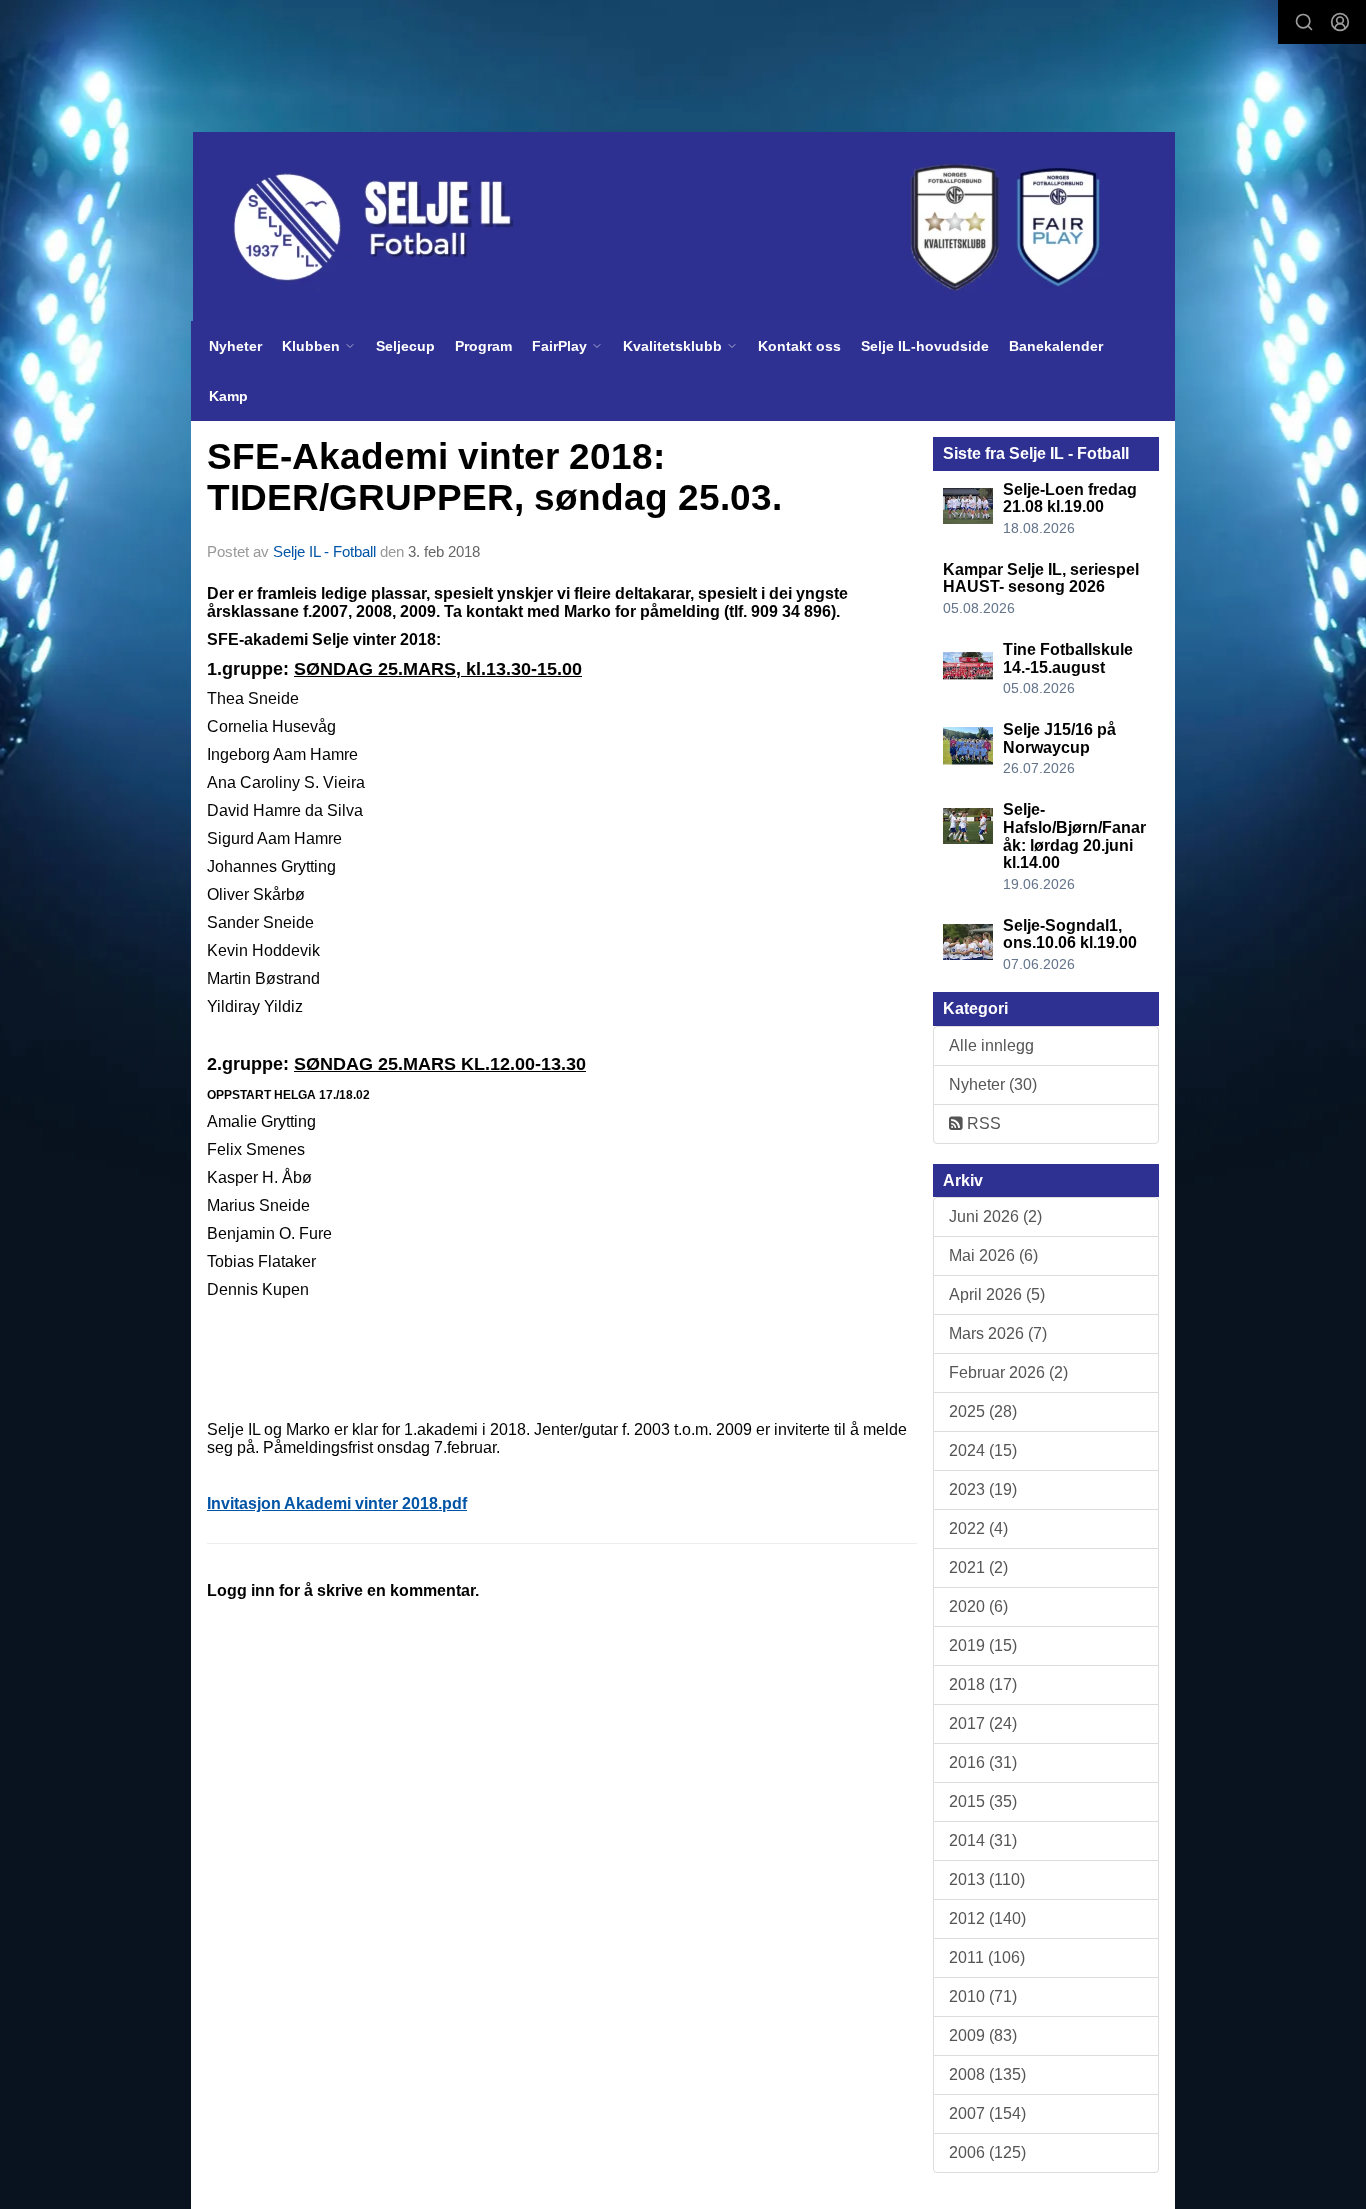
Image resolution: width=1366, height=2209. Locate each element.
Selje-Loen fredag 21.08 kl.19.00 (1070, 498)
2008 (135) (987, 2074)
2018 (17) (983, 1684)
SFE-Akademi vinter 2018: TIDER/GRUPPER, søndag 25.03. (494, 477)
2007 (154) (987, 2113)
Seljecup (405, 346)
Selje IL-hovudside (925, 346)
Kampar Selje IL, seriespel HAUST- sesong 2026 (1041, 578)
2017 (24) (983, 1723)
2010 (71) (983, 1996)
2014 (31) (983, 1840)
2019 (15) (983, 1645)
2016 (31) (983, 1762)
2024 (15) (983, 1450)
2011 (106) (987, 1957)
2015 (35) (983, 1801)
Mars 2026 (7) (998, 1333)
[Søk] (1304, 22)
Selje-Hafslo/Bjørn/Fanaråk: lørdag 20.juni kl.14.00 (1074, 836)
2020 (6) (978, 1606)
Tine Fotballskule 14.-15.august (1068, 658)
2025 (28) (983, 1411)
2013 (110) (987, 1879)
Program (483, 346)
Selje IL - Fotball (324, 551)
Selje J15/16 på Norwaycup (1059, 738)
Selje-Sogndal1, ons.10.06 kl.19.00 (1070, 934)
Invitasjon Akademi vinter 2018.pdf (337, 1503)
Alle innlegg (991, 1045)
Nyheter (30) (993, 1084)
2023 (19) (983, 1489)
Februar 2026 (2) (1008, 1372)
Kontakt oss (799, 346)
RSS (982, 1123)
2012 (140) (987, 1918)
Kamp (228, 396)
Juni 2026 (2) (995, 1216)
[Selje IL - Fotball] (684, 227)
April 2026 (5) (997, 1294)
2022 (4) (978, 1528)
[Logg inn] (1340, 22)
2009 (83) (983, 2035)
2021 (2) (978, 1567)
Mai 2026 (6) (993, 1255)
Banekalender (1056, 346)
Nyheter (235, 346)
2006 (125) (987, 2152)
